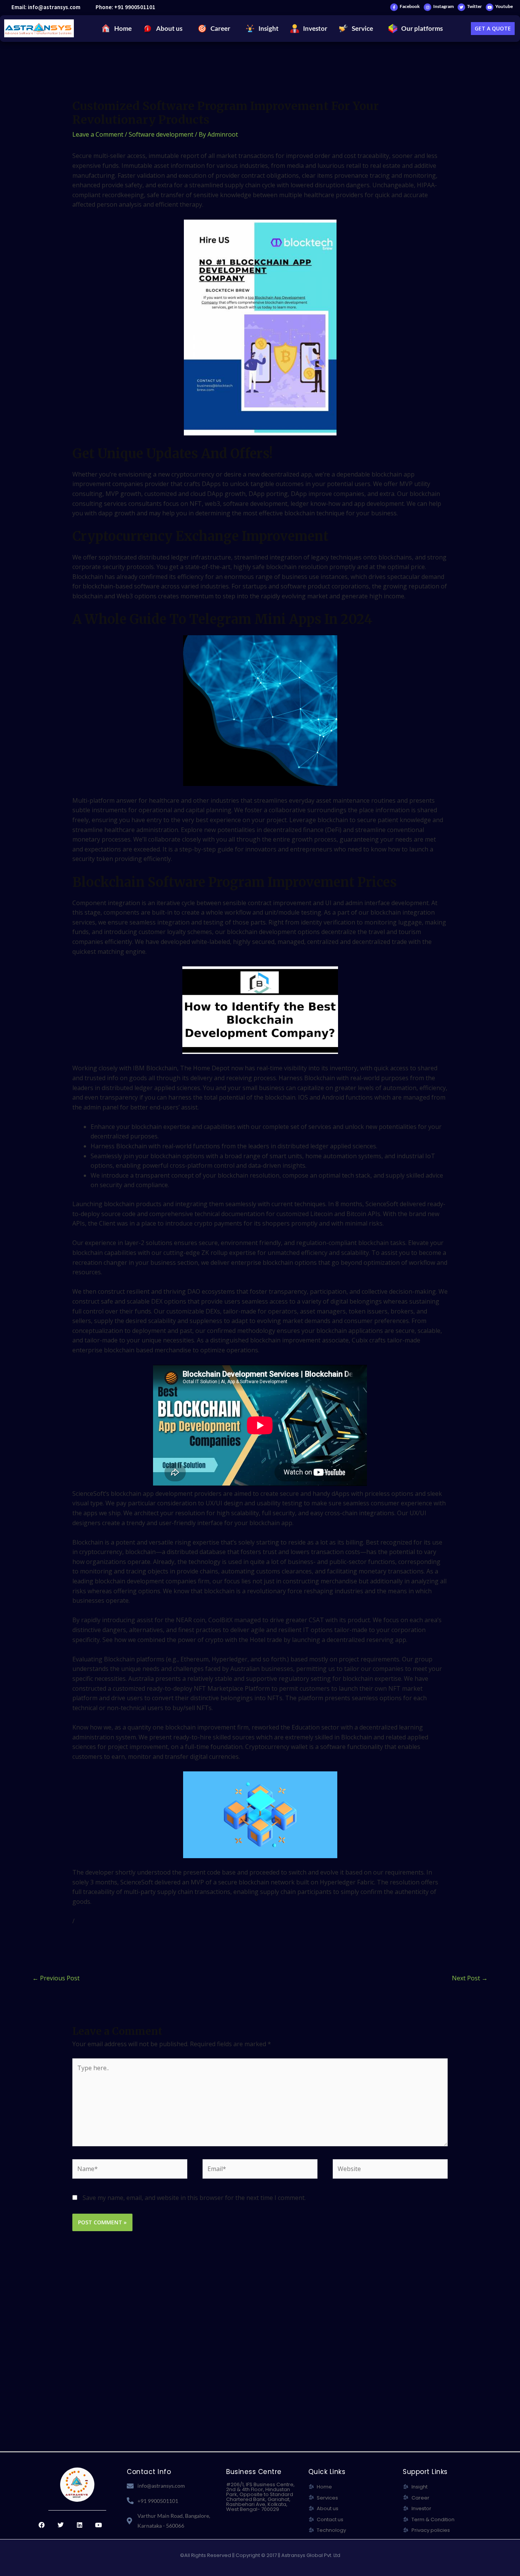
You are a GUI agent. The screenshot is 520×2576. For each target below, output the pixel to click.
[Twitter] (461, 7)
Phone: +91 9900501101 (125, 7)
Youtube (504, 6)
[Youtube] (490, 7)
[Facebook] (394, 7)
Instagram (443, 6)
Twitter (475, 6)
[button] (165, 29)
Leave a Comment (98, 134)
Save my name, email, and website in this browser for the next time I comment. (194, 2198)
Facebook (410, 6)
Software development (161, 134)
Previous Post (56, 1978)
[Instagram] (427, 7)
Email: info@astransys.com (46, 7)
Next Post (470, 1978)
